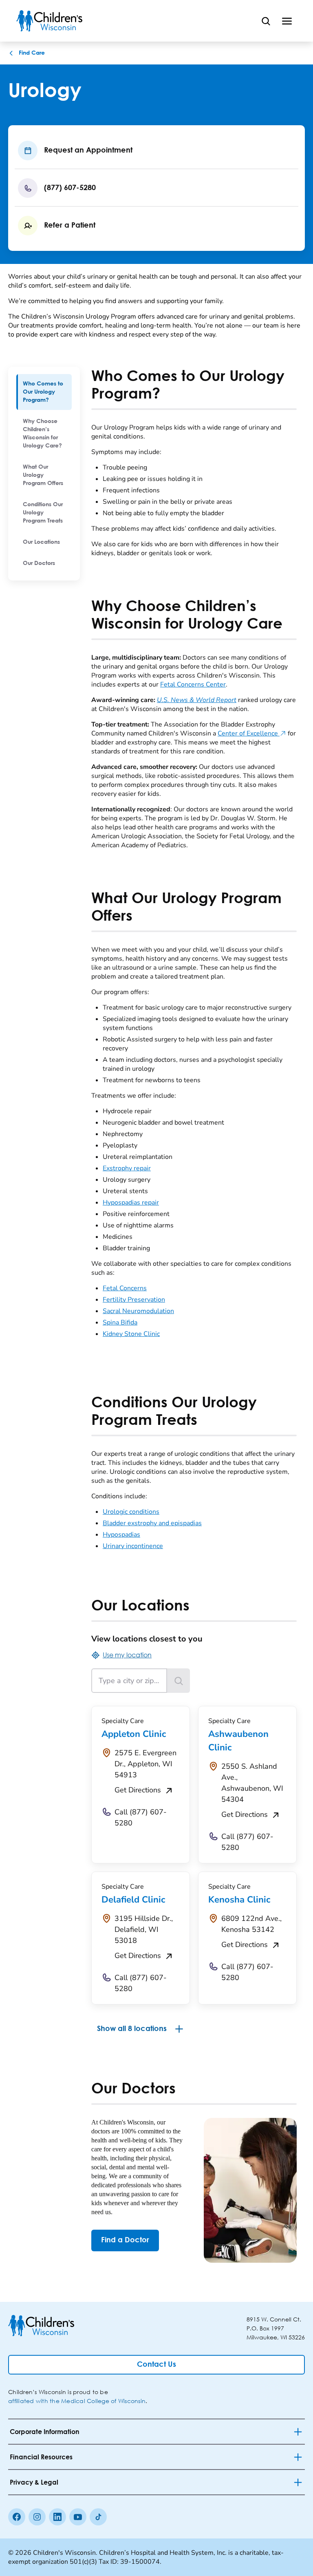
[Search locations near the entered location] (179, 1681)
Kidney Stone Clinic (131, 1334)
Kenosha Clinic (239, 1900)
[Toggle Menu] (287, 21)
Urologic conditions (131, 1512)
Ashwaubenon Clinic (238, 1741)
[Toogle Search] (266, 21)
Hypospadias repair (131, 1203)
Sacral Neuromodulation (138, 1311)
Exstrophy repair (127, 1168)
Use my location (127, 1655)
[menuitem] (44, 392)
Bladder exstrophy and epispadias (152, 1523)
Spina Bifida (120, 1322)
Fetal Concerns (125, 1288)
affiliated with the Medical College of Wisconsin (77, 2401)
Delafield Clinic (133, 1900)
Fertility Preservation (134, 1300)
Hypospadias (121, 1535)
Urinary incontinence (133, 1546)
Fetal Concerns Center (193, 684)
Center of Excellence (252, 733)
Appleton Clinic (134, 1734)
